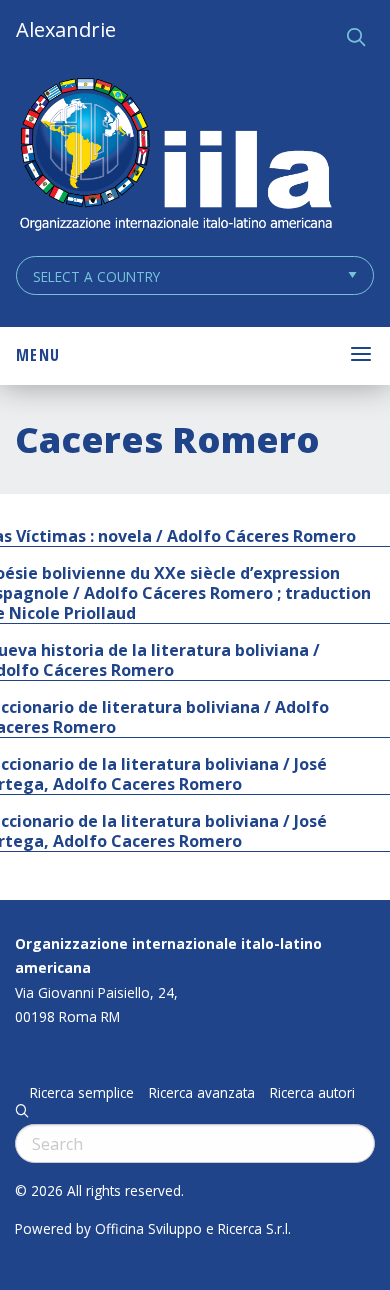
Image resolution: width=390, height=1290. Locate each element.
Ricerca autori (312, 1093)
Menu (38, 355)
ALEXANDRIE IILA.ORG (175, 156)
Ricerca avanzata (202, 1093)
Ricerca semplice (82, 1093)
